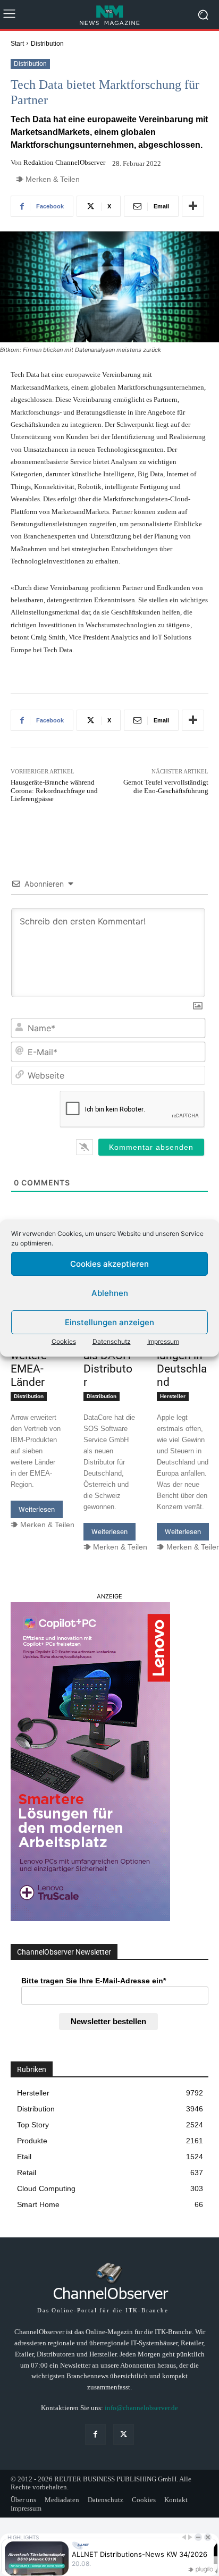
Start (17, 44)
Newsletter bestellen (108, 2021)
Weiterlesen (37, 1509)
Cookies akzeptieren (109, 1264)
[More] (193, 206)
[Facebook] (95, 2434)
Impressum (163, 1341)
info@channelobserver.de (141, 2408)
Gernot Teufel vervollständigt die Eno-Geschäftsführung (166, 786)
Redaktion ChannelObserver (64, 162)
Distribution (47, 44)
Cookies (64, 1341)
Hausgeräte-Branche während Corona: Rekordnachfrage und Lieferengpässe (54, 790)
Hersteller (173, 1396)
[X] (124, 2434)
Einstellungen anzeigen (109, 1322)
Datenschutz (112, 1341)
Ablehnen (110, 1293)
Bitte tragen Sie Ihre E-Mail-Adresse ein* (94, 1981)
